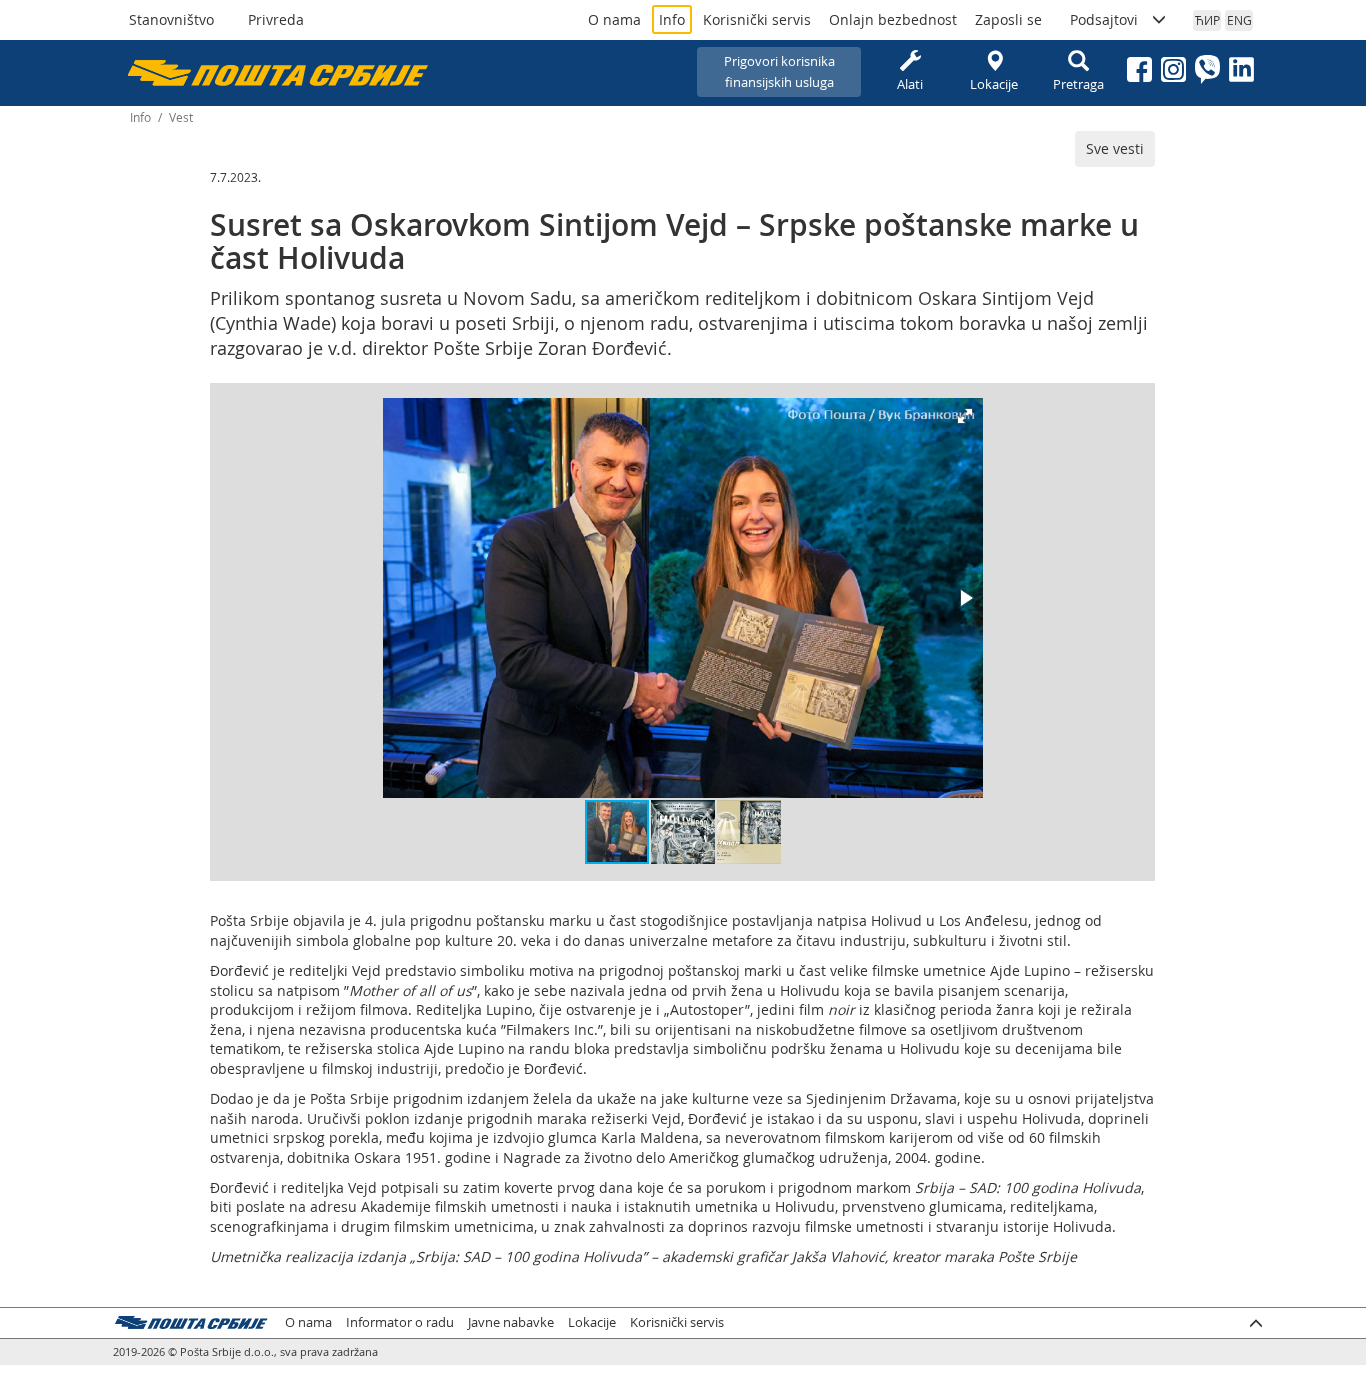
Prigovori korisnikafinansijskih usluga (779, 71)
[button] (965, 416)
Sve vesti (1115, 148)
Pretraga (1078, 84)
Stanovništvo (171, 19)
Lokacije (994, 84)
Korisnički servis (757, 19)
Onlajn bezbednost (893, 19)
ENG (1239, 20)
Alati (910, 84)
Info (672, 19)
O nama (614, 19)
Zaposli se (1008, 19)
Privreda (276, 19)
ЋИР (1207, 20)
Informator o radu (400, 1322)
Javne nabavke (511, 1322)
